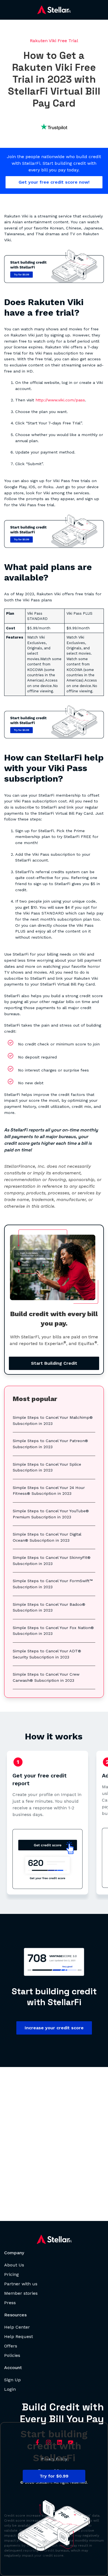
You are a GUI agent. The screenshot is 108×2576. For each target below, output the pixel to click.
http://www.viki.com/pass (60, 400)
